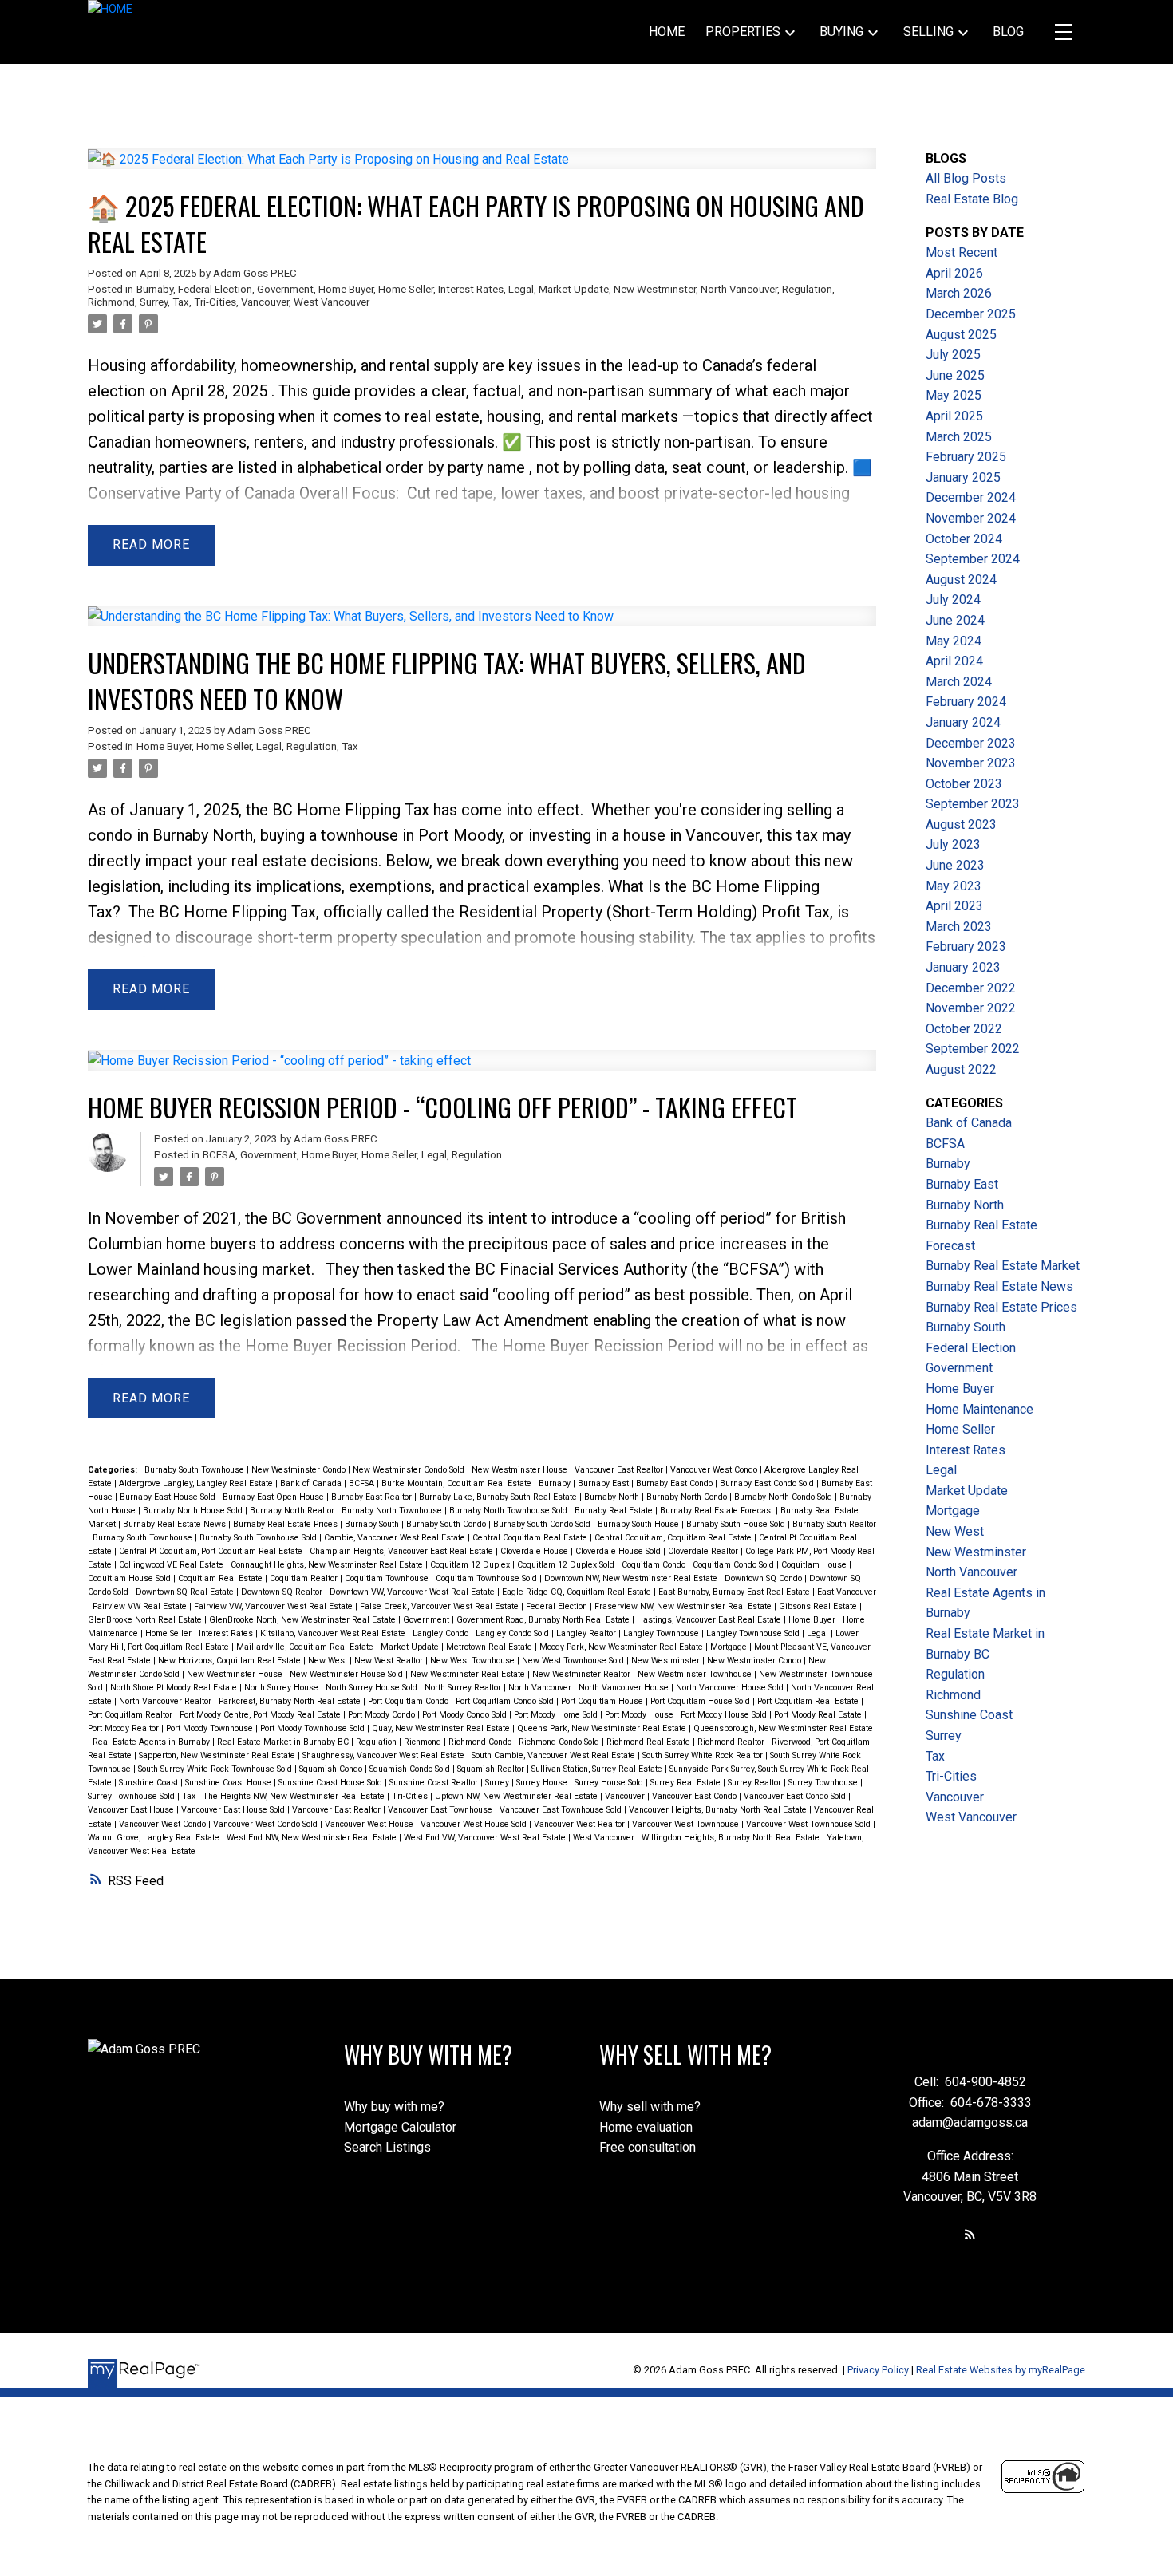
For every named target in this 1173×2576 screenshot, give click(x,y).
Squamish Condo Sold (411, 1769)
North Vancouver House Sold (731, 1688)
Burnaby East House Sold (169, 1497)
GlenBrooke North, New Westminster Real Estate (304, 1620)
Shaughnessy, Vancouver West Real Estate (385, 1755)
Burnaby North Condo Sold (784, 1497)
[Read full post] (482, 169)
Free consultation (648, 2147)
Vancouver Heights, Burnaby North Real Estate (719, 1810)
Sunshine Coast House (229, 1783)
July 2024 (953, 600)
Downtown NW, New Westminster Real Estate (632, 1578)
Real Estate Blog (972, 199)
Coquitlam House (815, 1565)
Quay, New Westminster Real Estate (442, 1728)
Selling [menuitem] (928, 32)
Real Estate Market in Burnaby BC (284, 1742)
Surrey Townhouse (824, 1783)
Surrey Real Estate (687, 1783)
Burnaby (155, 289)
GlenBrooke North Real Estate (146, 1620)
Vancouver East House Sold (234, 1810)
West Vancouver (332, 302)
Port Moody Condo (383, 1715)
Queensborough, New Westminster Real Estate (783, 1728)
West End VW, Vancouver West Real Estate (486, 1838)
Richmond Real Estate (650, 1742)
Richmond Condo (481, 1742)
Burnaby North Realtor (293, 1511)
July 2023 (953, 844)
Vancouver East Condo (695, 1796)
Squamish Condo (332, 1769)
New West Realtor (390, 1661)
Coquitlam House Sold (130, 1578)
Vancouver (265, 302)
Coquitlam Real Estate (221, 1578)
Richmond (111, 302)
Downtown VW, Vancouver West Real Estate (413, 1592)
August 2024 (961, 580)
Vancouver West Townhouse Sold (810, 1824)
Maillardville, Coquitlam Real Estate (306, 1647)
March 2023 (959, 927)
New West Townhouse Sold (574, 1661)
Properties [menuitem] (743, 32)
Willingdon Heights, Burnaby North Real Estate (732, 1838)
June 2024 (955, 620)
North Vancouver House (625, 1688)
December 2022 (971, 988)
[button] (970, 2234)
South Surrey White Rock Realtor (704, 1755)
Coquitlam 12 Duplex (471, 1565)
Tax (181, 302)
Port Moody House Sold (725, 1715)
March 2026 (959, 293)
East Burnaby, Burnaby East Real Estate (735, 1592)
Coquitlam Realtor (305, 1578)
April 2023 (954, 906)
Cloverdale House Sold (619, 1551)
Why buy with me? (394, 2107)
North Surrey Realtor (464, 1688)
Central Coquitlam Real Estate (531, 1538)
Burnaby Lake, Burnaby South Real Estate (499, 1497)
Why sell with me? (650, 2107)
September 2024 (973, 559)
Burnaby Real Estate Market (1003, 1266)
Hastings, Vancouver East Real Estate (710, 1620)
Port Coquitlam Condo (409, 1701)
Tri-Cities (215, 302)
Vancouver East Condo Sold (796, 1796)
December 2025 (971, 314)
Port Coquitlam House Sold (701, 1701)
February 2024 (966, 702)
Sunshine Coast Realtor (435, 1783)
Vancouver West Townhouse (687, 1824)
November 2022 (971, 1008)
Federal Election (215, 289)
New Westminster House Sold (348, 1674)
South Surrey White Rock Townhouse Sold (216, 1769)
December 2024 (971, 497)
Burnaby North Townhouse (393, 1511)
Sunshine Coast (150, 1783)
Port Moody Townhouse (211, 1728)
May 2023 (954, 886)
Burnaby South (373, 1524)
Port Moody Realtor (124, 1728)
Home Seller (406, 289)
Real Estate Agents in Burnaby (152, 1742)
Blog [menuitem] (1008, 32)
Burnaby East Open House (274, 1497)
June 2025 (955, 375)
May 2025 (954, 395)
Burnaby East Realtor (373, 1497)
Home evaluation (646, 2127)
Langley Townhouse (662, 1633)
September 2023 (973, 804)
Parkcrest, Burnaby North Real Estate (291, 1701)
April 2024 (954, 661)
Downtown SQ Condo (764, 1578)
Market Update (574, 289)
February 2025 (966, 457)
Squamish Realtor (492, 1769)
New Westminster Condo (300, 1470)
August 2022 (961, 1069)
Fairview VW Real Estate (141, 1606)
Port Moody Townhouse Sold (314, 1728)
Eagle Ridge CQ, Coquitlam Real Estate (578, 1592)
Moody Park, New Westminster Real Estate (622, 1647)
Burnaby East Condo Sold (768, 1483)
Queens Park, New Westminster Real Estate (603, 1728)
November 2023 (971, 763)
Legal (521, 289)
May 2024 (954, 641)
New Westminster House (521, 1470)
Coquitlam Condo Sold (735, 1565)
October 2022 (964, 1029)
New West (329, 1661)
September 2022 (973, 1049)
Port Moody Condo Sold (466, 1715)
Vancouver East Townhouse (441, 1810)
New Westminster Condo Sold (410, 1470)
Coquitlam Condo (655, 1565)
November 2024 (971, 518)
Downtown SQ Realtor (283, 1592)
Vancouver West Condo (715, 1470)
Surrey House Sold (610, 1783)
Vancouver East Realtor (620, 1470)
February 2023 (966, 947)
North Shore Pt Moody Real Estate (175, 1688)
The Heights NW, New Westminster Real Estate (295, 1796)
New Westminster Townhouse (696, 1674)
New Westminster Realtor (583, 1674)
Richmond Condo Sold (560, 1742)
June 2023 (955, 865)
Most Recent (962, 252)
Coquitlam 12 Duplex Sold (567, 1565)
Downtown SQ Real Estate (186, 1592)
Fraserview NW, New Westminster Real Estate (684, 1606)
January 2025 (963, 477)
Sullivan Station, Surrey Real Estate (598, 1769)
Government (285, 289)
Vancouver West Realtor (581, 1824)
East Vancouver (847, 1592)
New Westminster (655, 289)
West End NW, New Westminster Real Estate (313, 1838)
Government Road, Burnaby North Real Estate (544, 1620)
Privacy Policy (878, 2370)
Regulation (807, 289)
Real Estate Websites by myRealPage (1001, 2370)
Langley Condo (442, 1633)
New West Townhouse (474, 1661)
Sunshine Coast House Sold (332, 1783)
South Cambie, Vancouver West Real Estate (555, 1755)
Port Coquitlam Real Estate (809, 1701)
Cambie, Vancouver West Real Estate (396, 1538)
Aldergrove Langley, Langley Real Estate (197, 1483)
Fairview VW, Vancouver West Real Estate (274, 1606)
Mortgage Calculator (400, 2127)
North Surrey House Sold (373, 1688)
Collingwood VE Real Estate (172, 1565)
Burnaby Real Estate (615, 1511)
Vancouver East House (132, 1810)
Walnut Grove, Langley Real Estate (155, 1838)
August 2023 (961, 824)
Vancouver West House (370, 1824)
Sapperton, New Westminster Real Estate (218, 1755)
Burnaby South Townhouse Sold (259, 1538)
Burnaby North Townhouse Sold (509, 1511)
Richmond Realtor (732, 1742)
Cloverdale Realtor (704, 1551)
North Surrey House (282, 1688)
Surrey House (543, 1783)
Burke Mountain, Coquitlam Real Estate (458, 1483)
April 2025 (954, 416)
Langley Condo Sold (513, 1633)
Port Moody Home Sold (557, 1715)
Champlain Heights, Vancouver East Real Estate (403, 1551)
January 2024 (963, 722)
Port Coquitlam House (603, 1701)
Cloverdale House (535, 1551)
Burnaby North (613, 1497)
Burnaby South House (640, 1524)
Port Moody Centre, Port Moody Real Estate (261, 1715)
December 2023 (971, 743)
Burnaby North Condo (688, 1497)
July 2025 (953, 355)
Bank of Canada (312, 1483)
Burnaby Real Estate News (176, 1524)
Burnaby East (604, 1483)
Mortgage (730, 1647)
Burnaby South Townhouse (195, 1470)
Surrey (154, 302)
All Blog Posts (966, 178)
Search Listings (387, 2147)
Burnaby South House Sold (737, 1524)
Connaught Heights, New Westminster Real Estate (328, 1565)
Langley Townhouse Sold (754, 1633)
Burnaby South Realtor (834, 1524)
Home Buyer (346, 289)
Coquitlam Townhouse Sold (488, 1578)
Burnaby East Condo (675, 1483)
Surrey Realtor (756, 1783)
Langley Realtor (587, 1633)
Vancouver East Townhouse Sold (562, 1810)
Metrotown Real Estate (490, 1647)
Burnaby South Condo (447, 1524)
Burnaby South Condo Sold (543, 1524)
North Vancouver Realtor (166, 1701)
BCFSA (219, 1155)
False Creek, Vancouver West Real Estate (440, 1606)
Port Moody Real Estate (819, 1715)
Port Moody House (640, 1715)
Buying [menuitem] (841, 32)
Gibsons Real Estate (819, 1606)
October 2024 (964, 539)
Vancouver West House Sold (475, 1824)
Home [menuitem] (667, 32)
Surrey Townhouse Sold (132, 1796)
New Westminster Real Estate (469, 1674)
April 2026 (954, 273)
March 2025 (959, 437)
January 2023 (963, 967)
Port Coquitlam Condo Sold (506, 1701)
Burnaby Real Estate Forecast (718, 1511)
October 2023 (964, 784)
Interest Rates (471, 289)
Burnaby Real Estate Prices (286, 1524)
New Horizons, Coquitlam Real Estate (231, 1661)
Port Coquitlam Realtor (131, 1715)
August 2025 (961, 335)
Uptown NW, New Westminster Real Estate (517, 1796)
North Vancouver (739, 289)
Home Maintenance (979, 1409)
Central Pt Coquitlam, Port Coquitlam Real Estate (212, 1551)
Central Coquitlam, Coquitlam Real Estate (674, 1538)
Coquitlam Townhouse (388, 1578)
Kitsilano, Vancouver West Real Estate (334, 1633)
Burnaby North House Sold (194, 1511)
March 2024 (959, 682)
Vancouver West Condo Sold (267, 1824)
